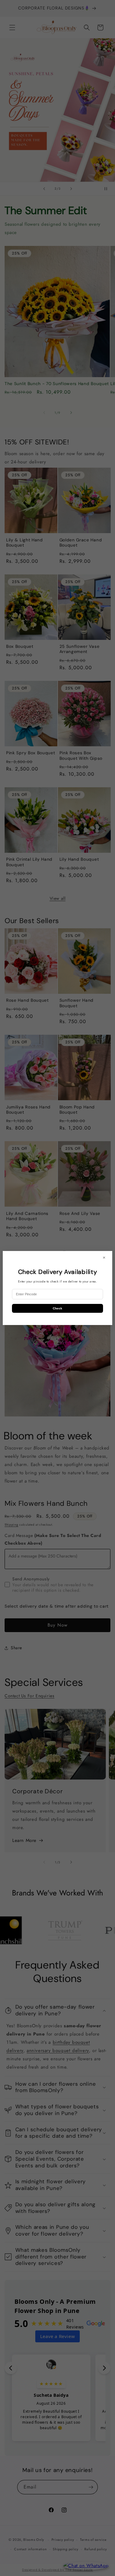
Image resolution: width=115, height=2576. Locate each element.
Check (57, 1308)
